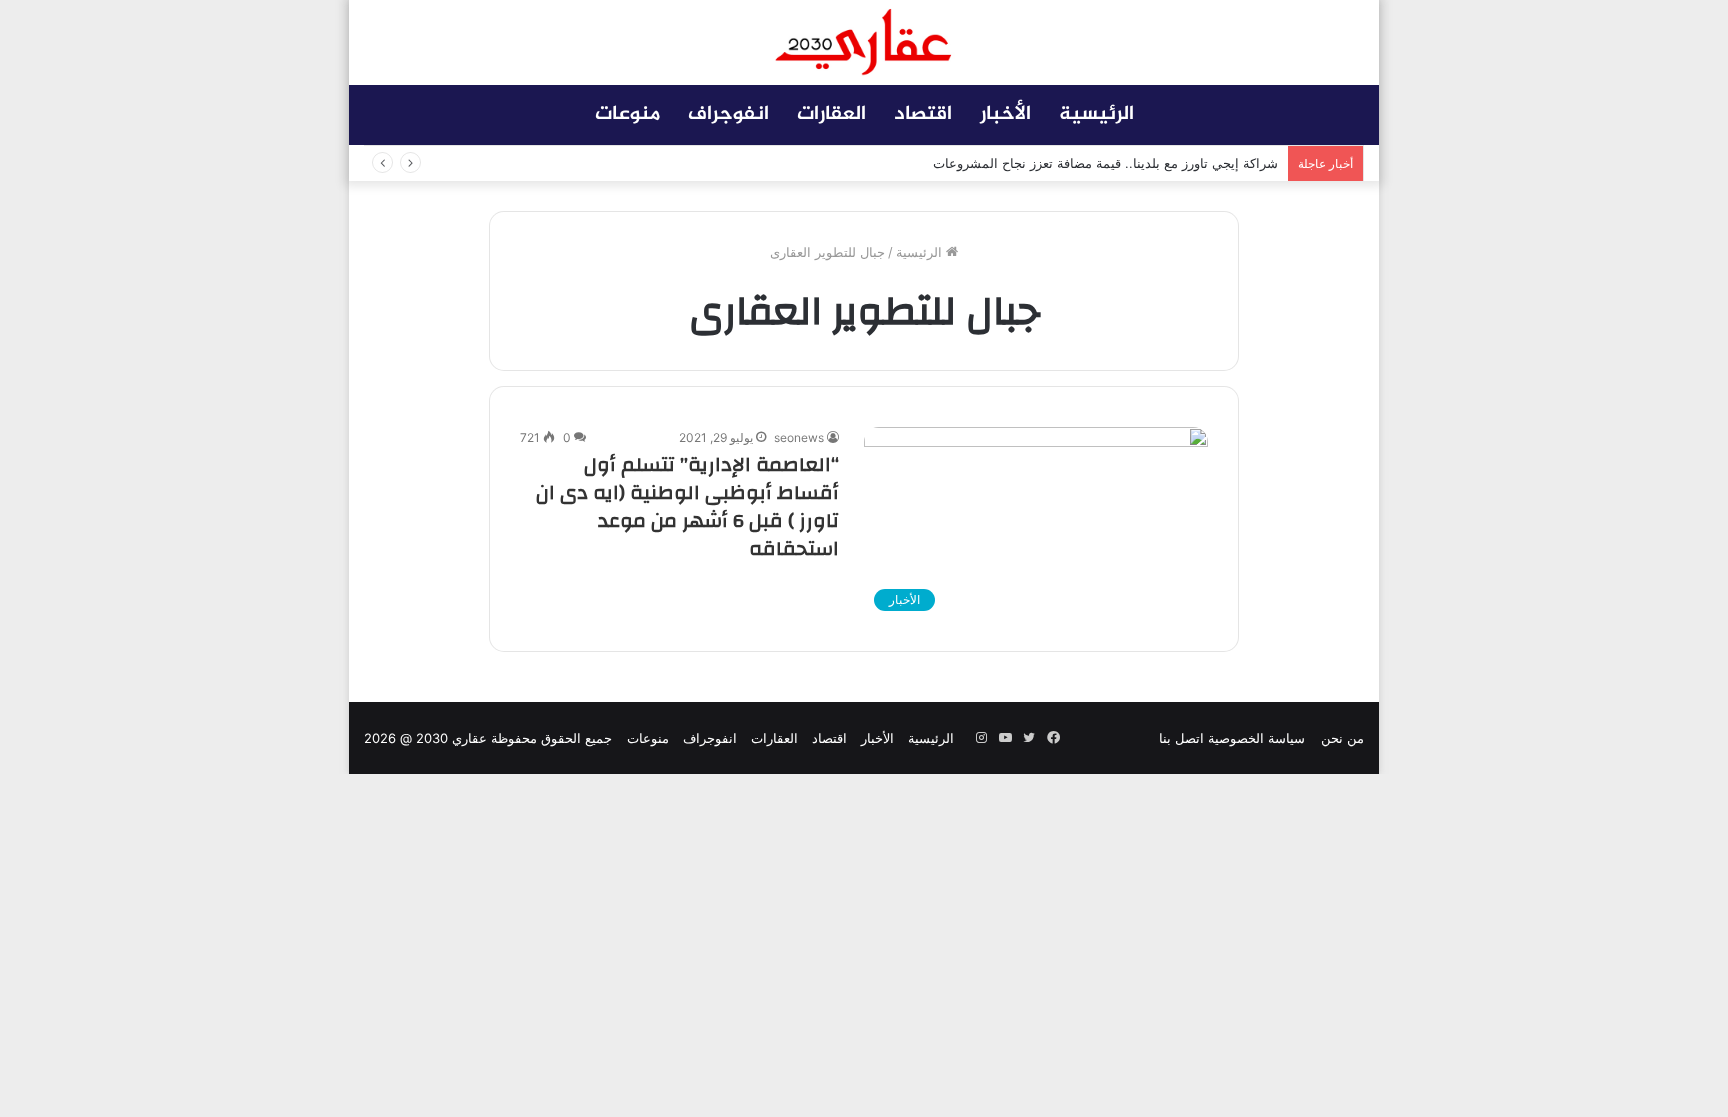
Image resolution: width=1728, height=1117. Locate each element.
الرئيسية (1096, 114)
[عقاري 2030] (863, 42)
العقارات (831, 114)
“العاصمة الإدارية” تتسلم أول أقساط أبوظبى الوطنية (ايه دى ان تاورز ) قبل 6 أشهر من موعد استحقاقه (687, 506)
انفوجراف (728, 114)
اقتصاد (923, 114)
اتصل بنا (1181, 738)
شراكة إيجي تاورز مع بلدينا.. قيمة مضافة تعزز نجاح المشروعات (1105, 163)
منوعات (627, 114)
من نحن (1342, 738)
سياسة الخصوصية (1256, 738)
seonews (799, 437)
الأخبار (1005, 114)
